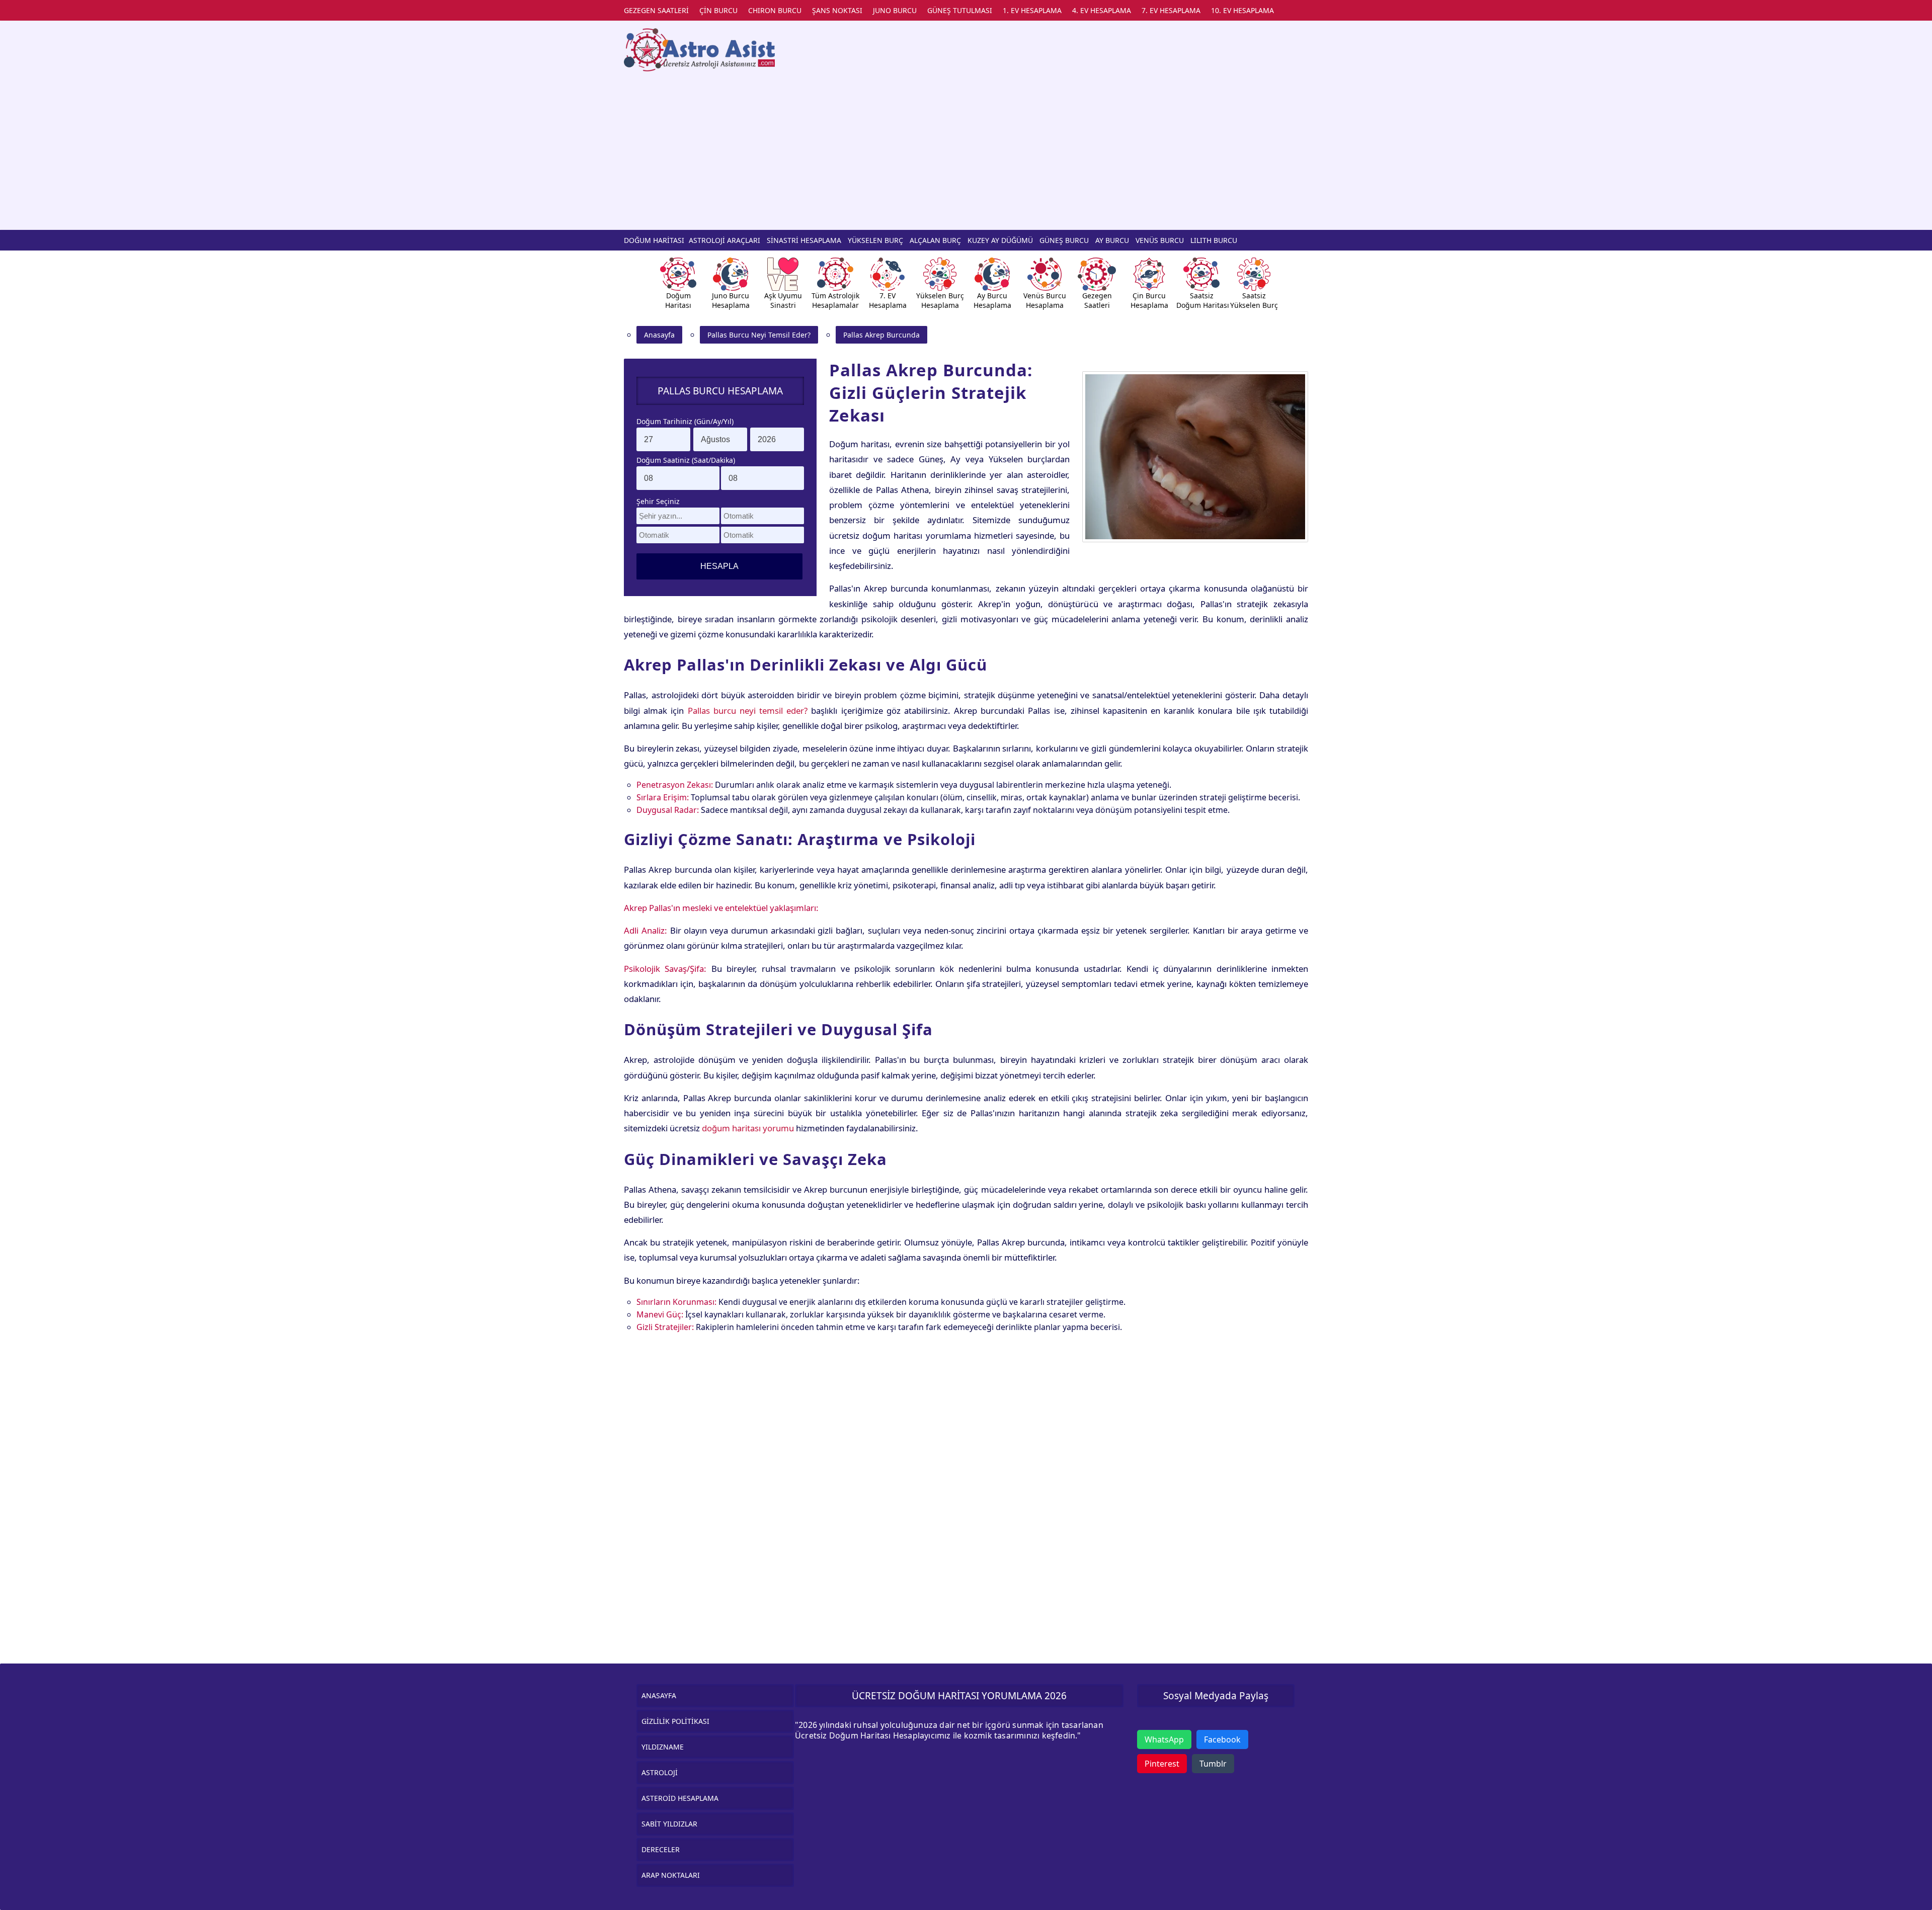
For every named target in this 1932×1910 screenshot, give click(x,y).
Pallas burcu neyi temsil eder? (748, 711)
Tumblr (1213, 1764)
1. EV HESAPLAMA (1032, 10)
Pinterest (1162, 1764)
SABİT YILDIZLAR (669, 1824)
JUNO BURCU (895, 10)
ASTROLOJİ (660, 1772)
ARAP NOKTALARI (671, 1875)
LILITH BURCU (1214, 240)
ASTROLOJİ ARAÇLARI (725, 240)
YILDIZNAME (663, 1747)
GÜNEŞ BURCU (1064, 240)
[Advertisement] (966, 149)
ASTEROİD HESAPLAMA (680, 1798)
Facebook (1222, 1739)
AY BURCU (1112, 240)
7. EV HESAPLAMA (1171, 10)
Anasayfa (659, 335)
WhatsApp (1164, 1739)
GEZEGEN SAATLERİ (656, 10)
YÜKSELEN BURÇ (875, 240)
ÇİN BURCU (718, 10)
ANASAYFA (659, 1695)
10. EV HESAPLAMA (1242, 10)
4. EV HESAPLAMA (1102, 10)
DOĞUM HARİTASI (654, 240)
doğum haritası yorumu (748, 1128)
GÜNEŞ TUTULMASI (960, 10)
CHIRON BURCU (775, 10)
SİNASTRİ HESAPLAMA (804, 240)
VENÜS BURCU (1160, 240)
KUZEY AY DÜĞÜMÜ (1000, 240)
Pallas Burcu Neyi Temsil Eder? (759, 335)
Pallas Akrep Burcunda (881, 335)
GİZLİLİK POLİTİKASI (675, 1721)
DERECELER (661, 1849)
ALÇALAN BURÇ (935, 240)
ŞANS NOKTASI (837, 10)
